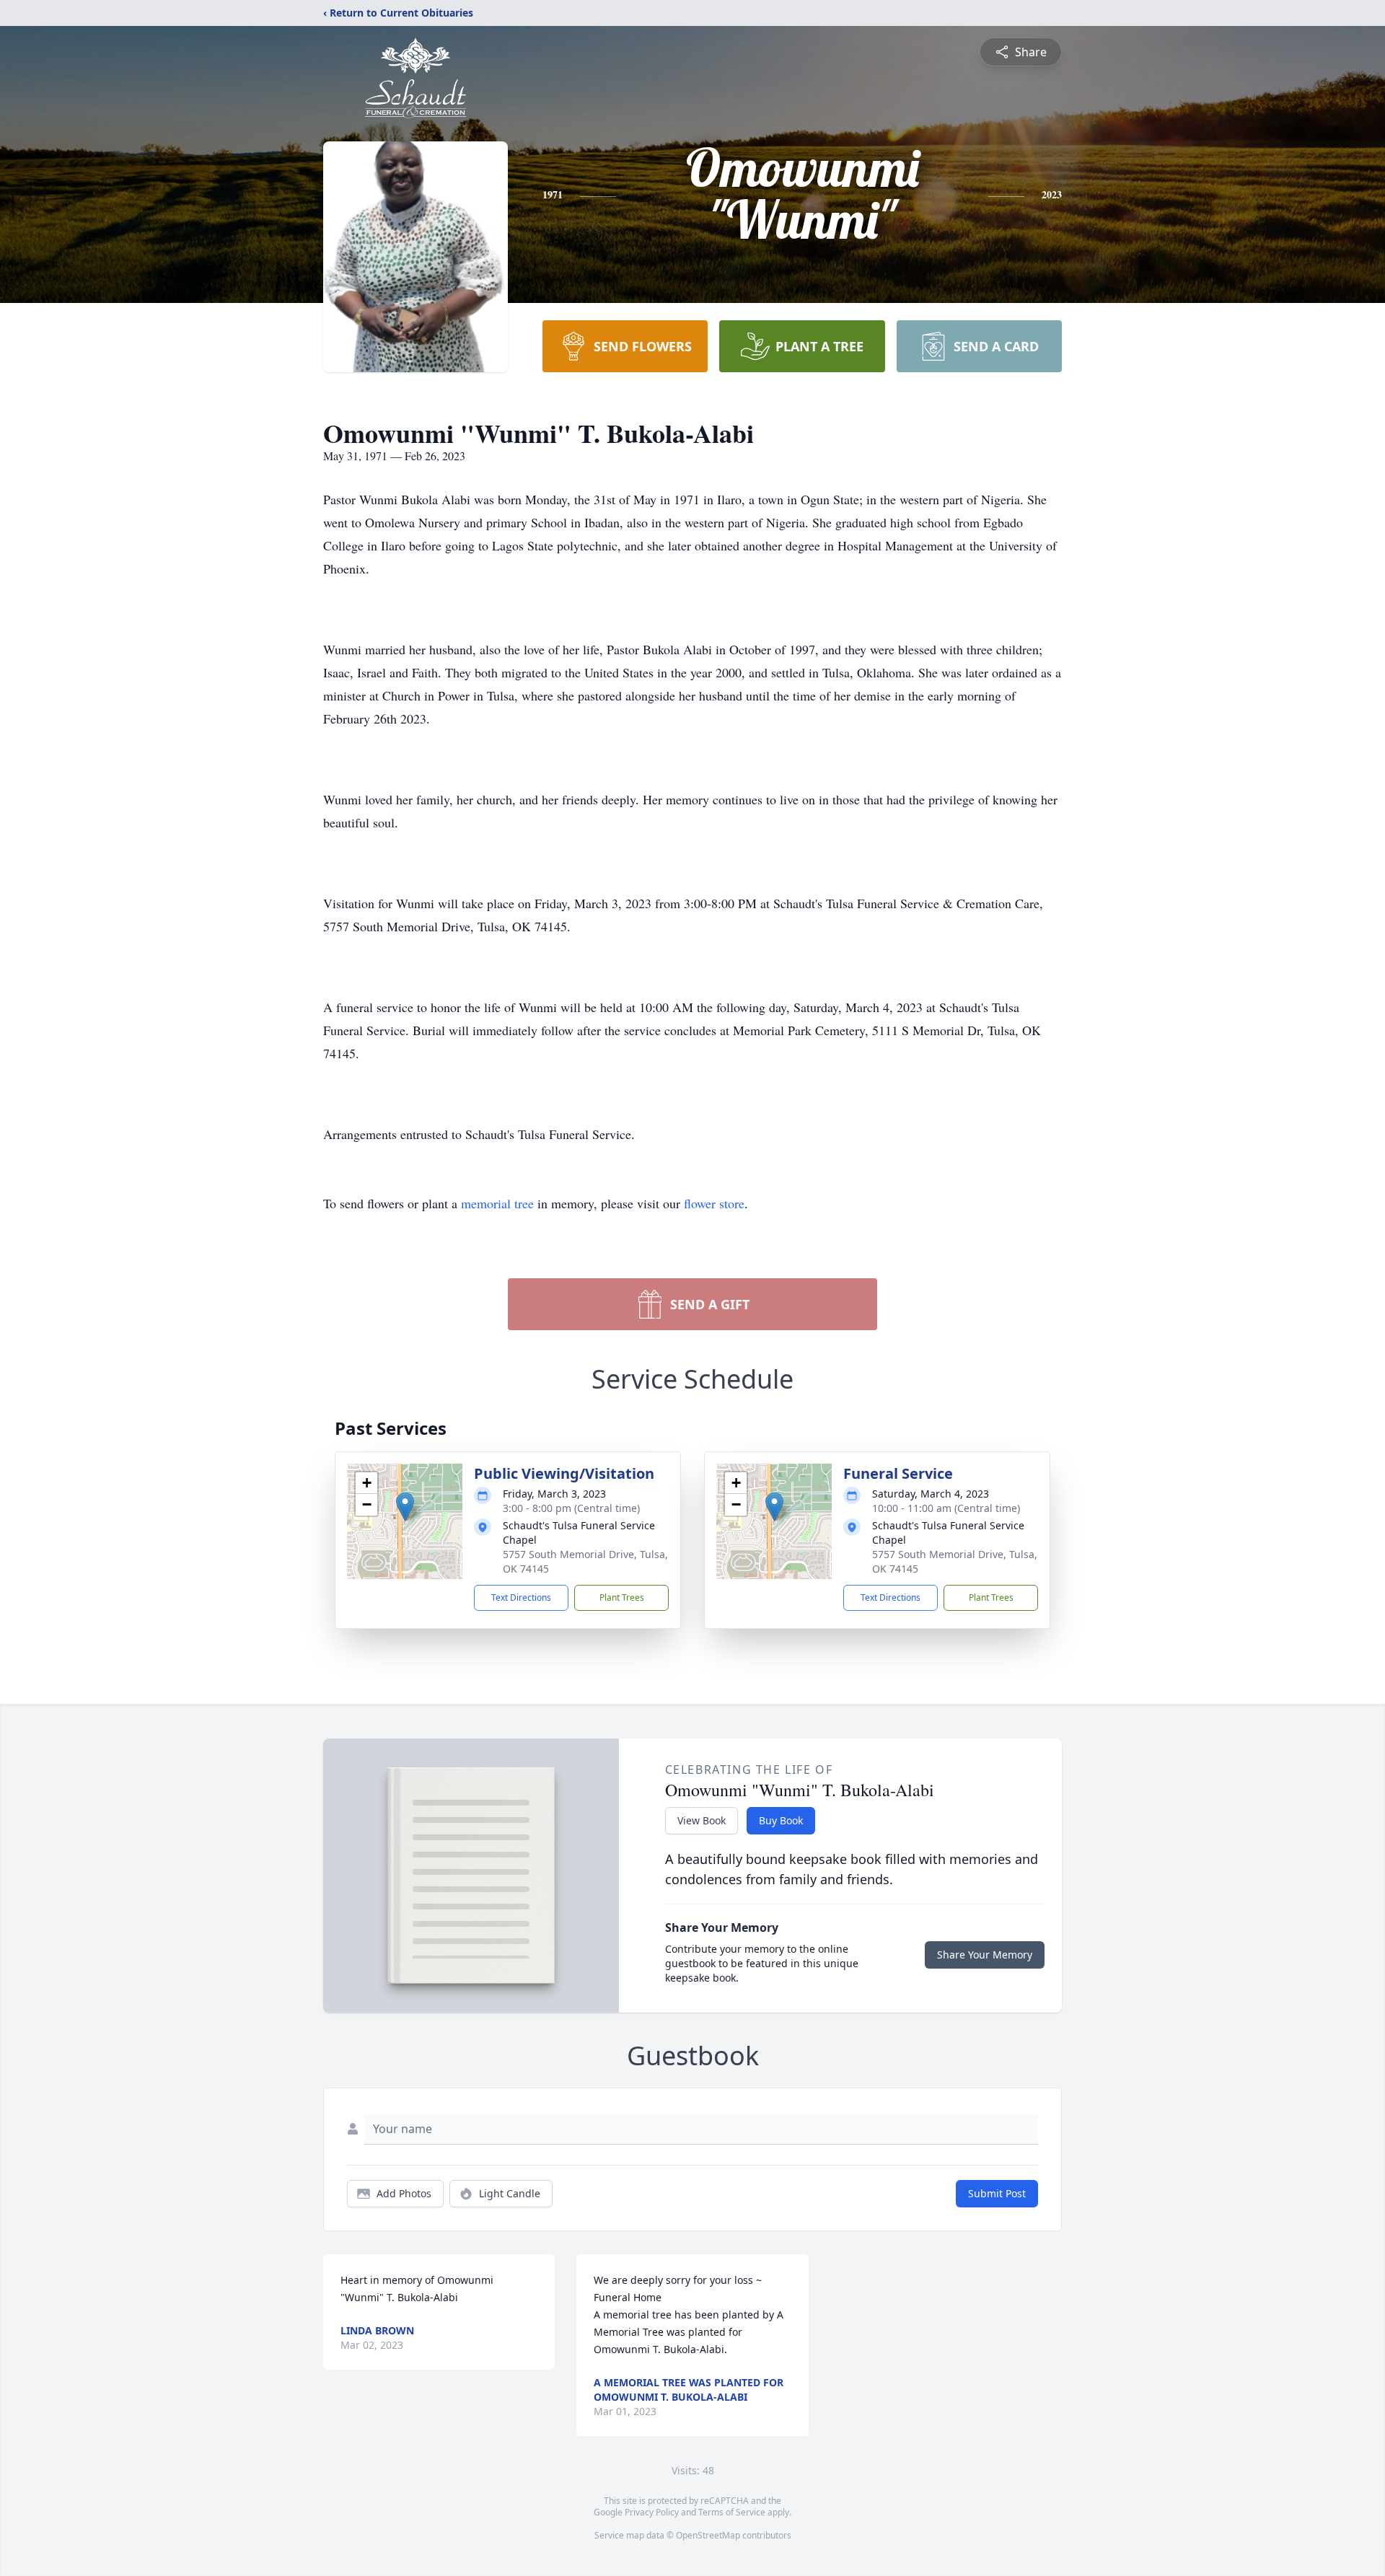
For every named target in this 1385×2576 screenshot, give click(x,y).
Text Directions (521, 1597)
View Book (702, 1820)
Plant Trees (622, 1597)
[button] (405, 1507)
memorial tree (497, 1203)
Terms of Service (732, 2512)
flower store (714, 1203)
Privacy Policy (652, 2512)
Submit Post (997, 2193)
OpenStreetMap (708, 2535)
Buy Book (781, 1820)
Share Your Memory (985, 1955)
